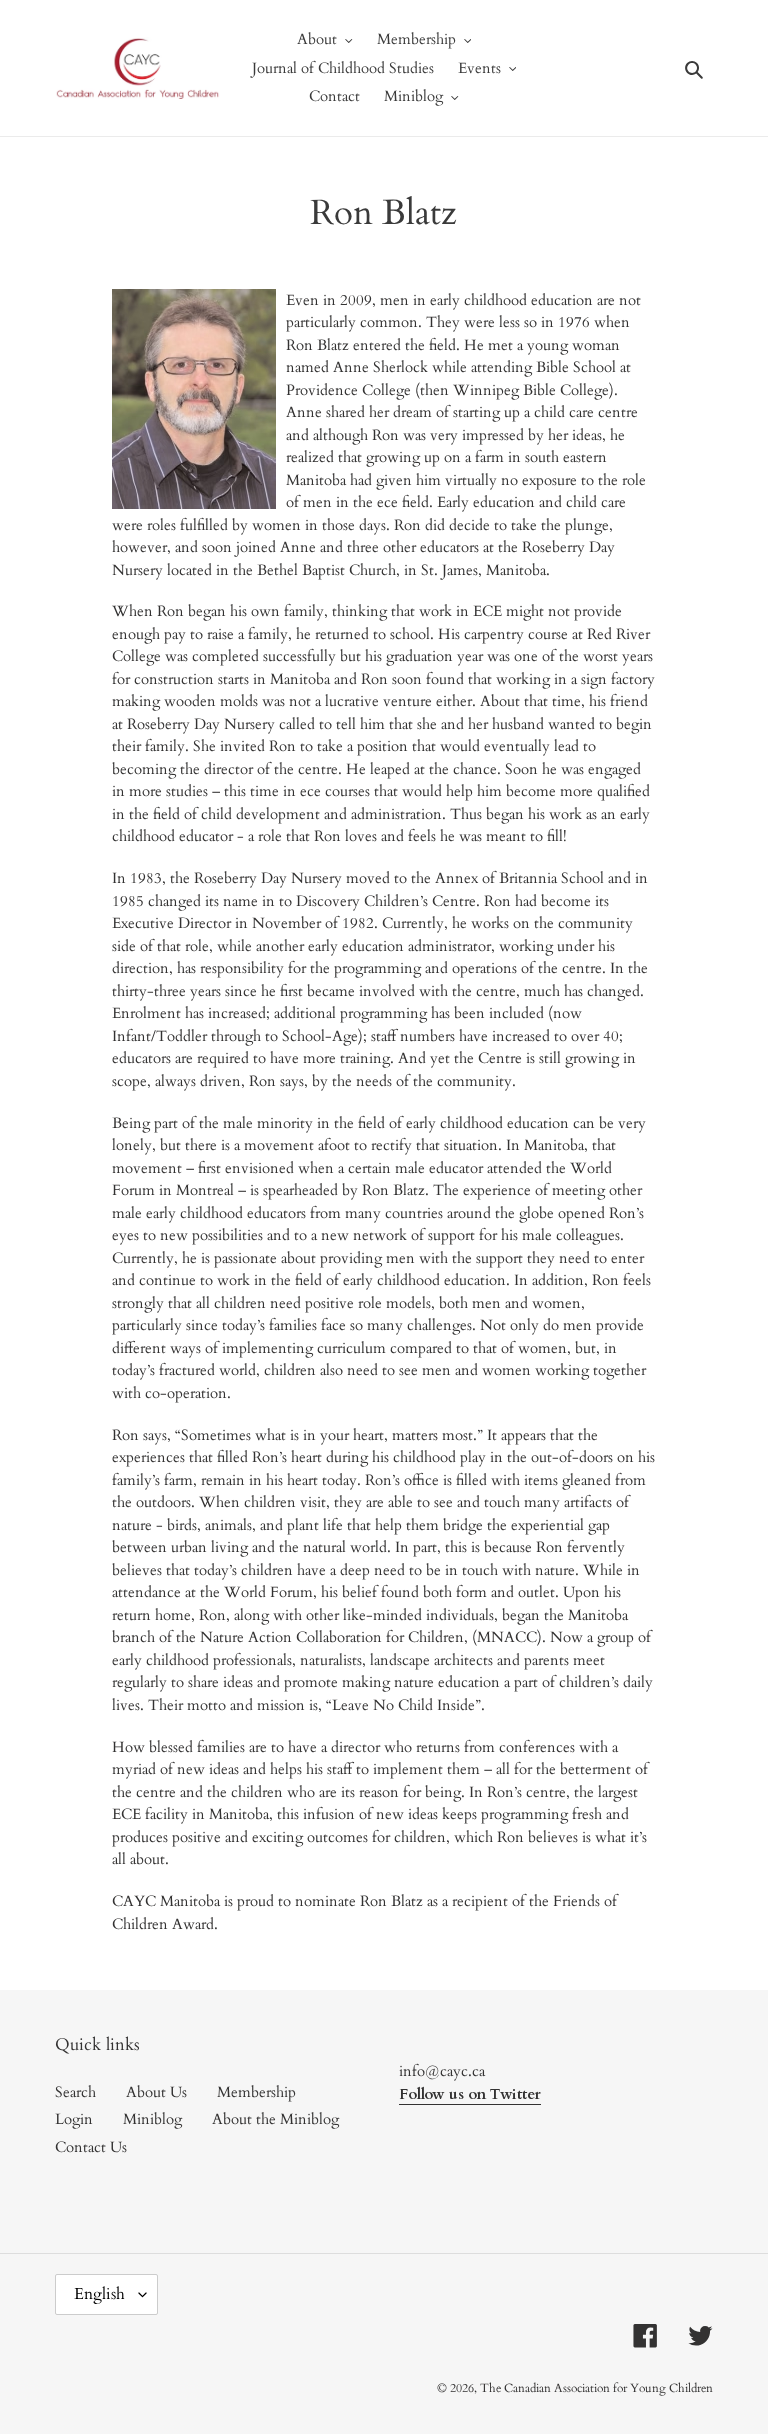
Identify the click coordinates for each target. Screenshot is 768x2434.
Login (74, 2119)
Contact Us (91, 2147)
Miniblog (152, 2119)
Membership (256, 2092)
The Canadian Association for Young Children (596, 2388)
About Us (156, 2092)
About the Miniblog (275, 2119)
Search (75, 2092)
